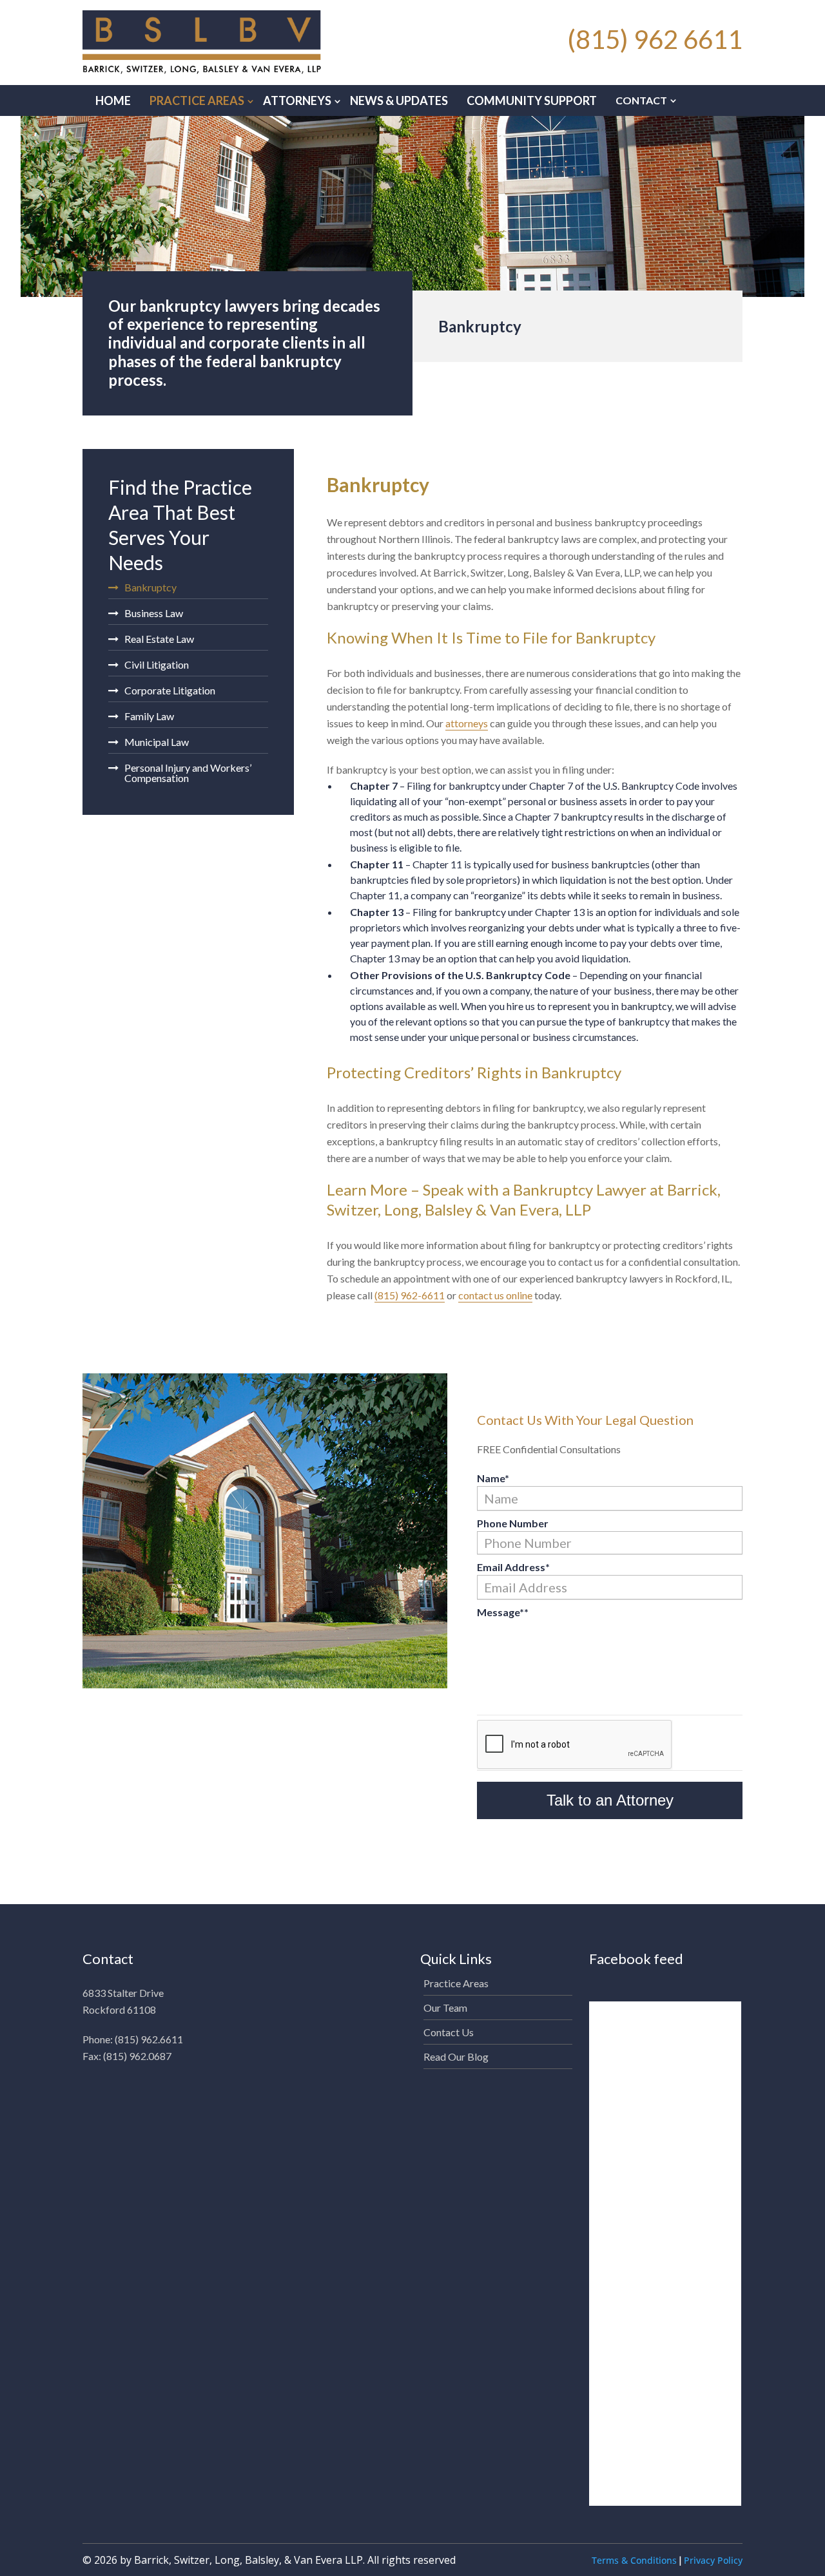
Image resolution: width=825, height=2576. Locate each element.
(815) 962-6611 (410, 1295)
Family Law (149, 716)
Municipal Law (157, 742)
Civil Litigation (157, 664)
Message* (503, 1612)
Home (113, 100)
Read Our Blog (456, 2056)
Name (493, 1478)
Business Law (154, 613)
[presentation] (575, 1745)
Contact (641, 100)
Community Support (532, 100)
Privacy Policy (713, 2560)
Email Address (513, 1567)
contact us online (495, 1295)
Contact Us (449, 2032)
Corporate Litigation (170, 690)
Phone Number (513, 1523)
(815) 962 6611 (655, 39)
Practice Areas (197, 100)
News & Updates (399, 100)
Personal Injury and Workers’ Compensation (188, 773)
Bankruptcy (150, 588)
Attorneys (297, 100)
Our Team (445, 2008)
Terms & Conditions (634, 2560)
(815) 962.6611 (149, 2039)
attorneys (467, 723)
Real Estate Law (159, 639)
